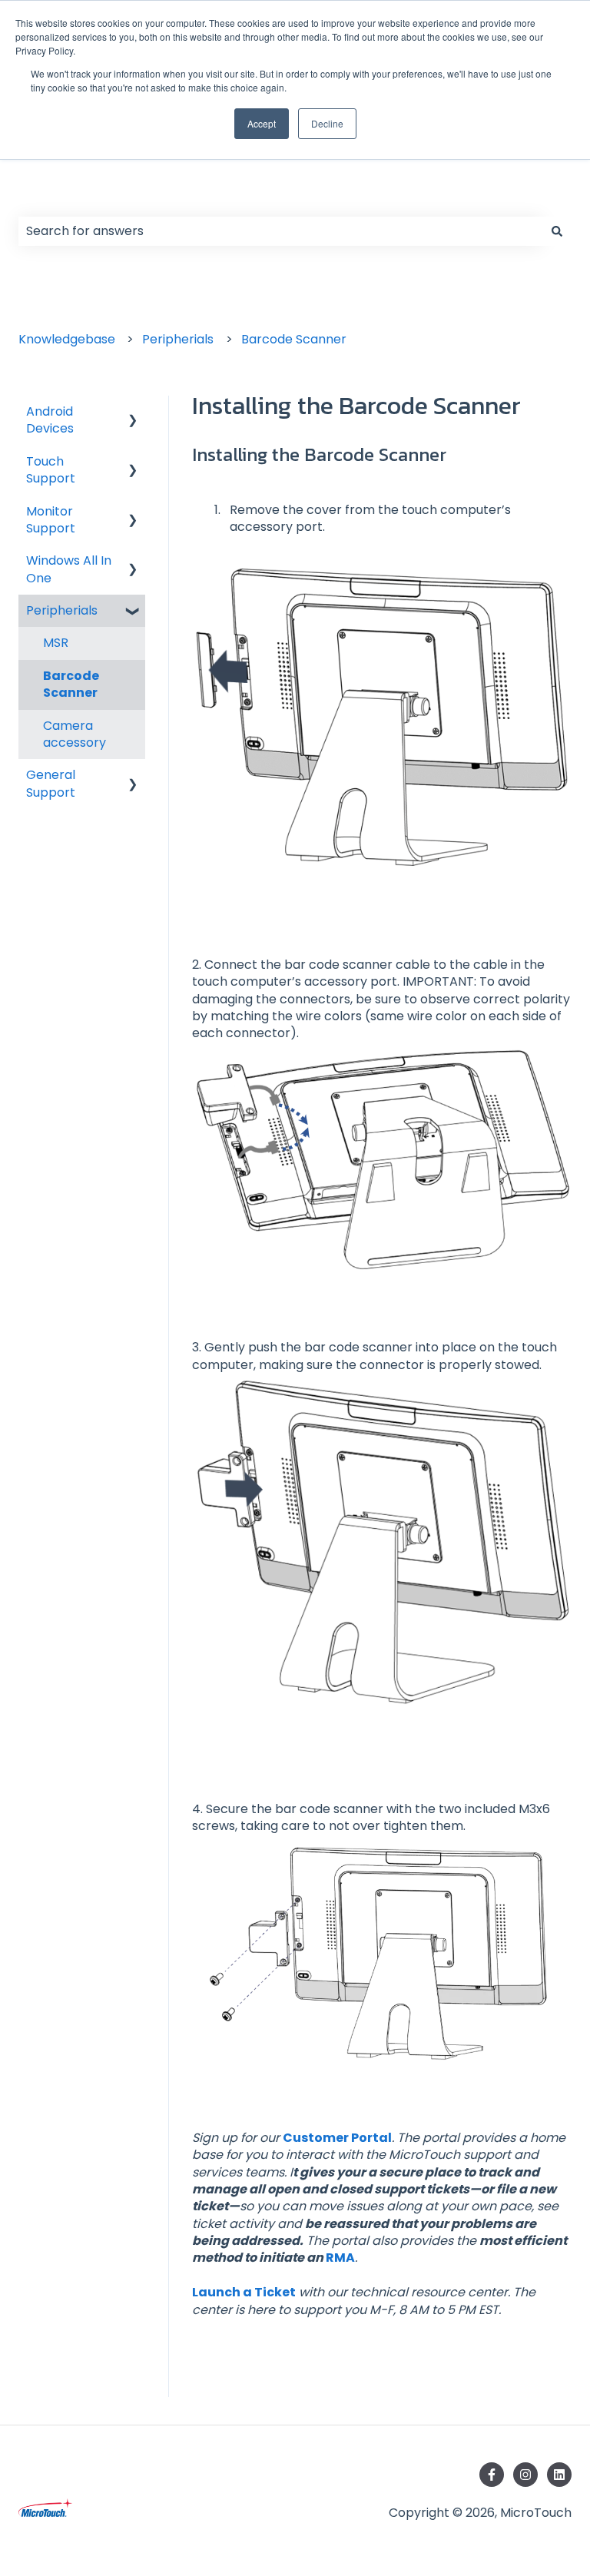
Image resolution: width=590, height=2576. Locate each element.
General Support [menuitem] (51, 783)
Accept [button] (262, 123)
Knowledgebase (67, 339)
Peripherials (178, 339)
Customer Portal (337, 2138)
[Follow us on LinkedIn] (559, 2475)
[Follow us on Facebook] (492, 2475)
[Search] (557, 231)
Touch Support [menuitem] (51, 470)
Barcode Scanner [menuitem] (71, 684)
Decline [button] (327, 123)
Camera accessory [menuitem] (75, 734)
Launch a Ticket (244, 2292)
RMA (340, 2258)
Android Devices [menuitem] (50, 420)
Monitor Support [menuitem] (51, 520)
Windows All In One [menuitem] (69, 569)
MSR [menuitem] (56, 643)
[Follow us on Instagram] (525, 2475)
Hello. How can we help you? (172, 194)
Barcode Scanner (294, 339)
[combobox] (280, 231)
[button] (133, 413)
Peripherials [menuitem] (62, 610)
